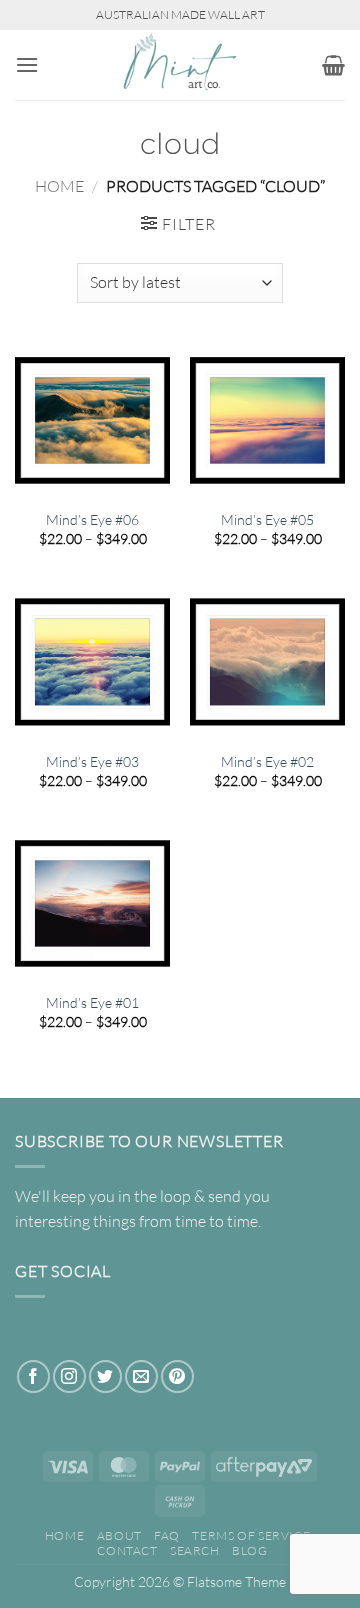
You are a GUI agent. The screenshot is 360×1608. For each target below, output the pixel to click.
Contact (127, 1550)
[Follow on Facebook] (33, 1376)
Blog (249, 1550)
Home (59, 186)
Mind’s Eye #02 (267, 761)
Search (195, 1550)
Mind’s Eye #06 (92, 519)
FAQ (167, 1535)
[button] (27, 64)
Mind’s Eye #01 (92, 1002)
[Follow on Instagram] (69, 1376)
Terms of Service (251, 1535)
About (119, 1535)
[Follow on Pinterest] (177, 1376)
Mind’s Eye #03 (92, 761)
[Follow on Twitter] (105, 1376)
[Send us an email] (141, 1376)
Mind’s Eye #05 (267, 519)
